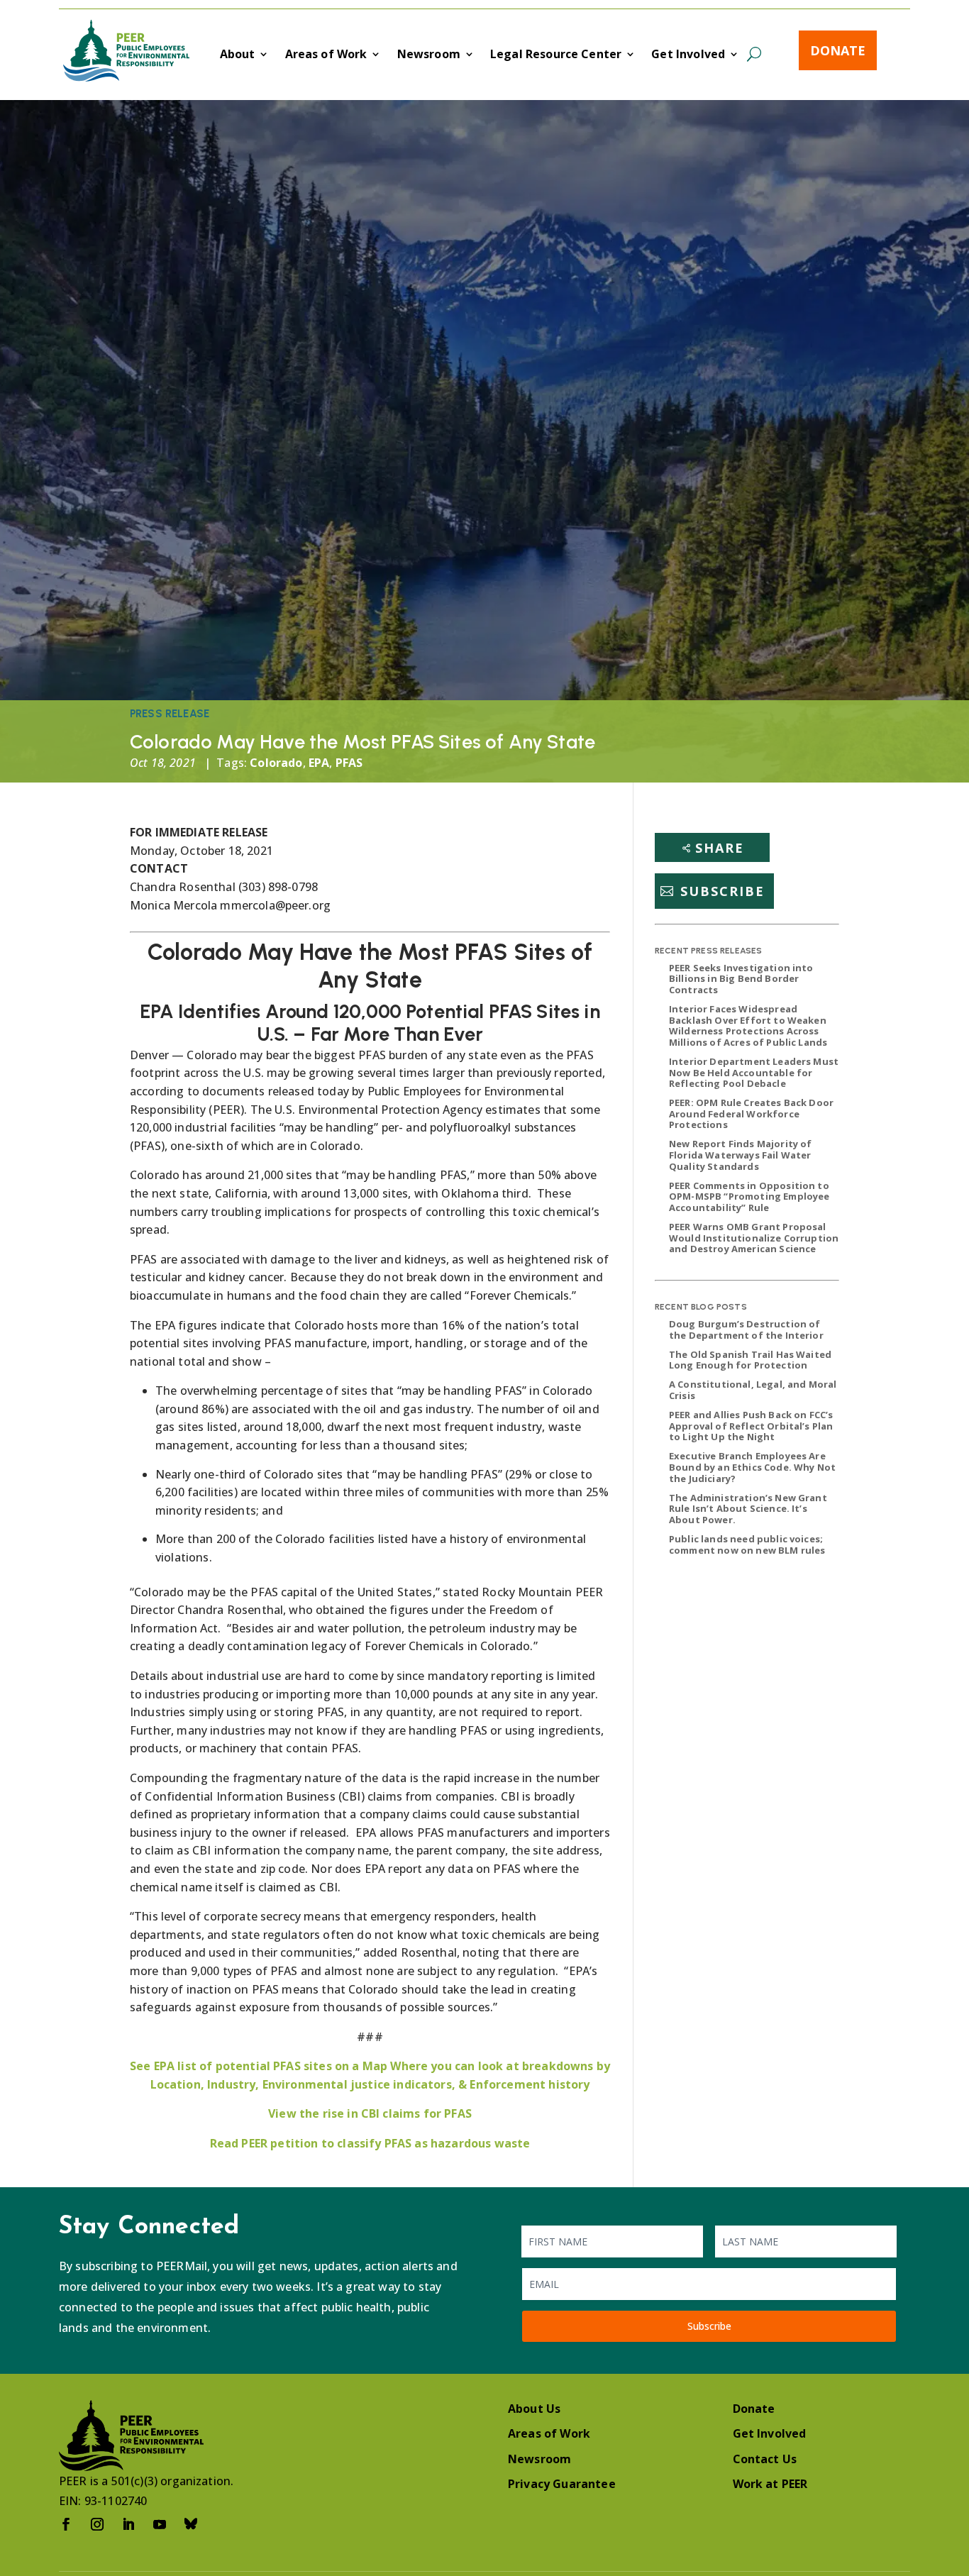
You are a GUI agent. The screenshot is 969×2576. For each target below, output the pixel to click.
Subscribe (722, 891)
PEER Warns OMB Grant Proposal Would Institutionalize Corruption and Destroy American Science (754, 1238)
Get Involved (688, 55)
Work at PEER (770, 2484)
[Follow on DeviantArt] (191, 2524)
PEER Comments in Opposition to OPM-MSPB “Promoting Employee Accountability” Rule (749, 1196)
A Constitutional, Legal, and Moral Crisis (753, 1390)
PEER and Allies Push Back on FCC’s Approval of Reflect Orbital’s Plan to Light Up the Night (751, 1426)
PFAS (349, 763)
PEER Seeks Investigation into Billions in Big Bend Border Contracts (741, 979)
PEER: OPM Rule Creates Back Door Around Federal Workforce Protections (751, 1113)
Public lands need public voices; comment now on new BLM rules (747, 1544)
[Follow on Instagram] (97, 2524)
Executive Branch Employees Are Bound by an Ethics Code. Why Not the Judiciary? (752, 1467)
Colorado (276, 763)
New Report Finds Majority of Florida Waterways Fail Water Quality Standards (740, 1155)
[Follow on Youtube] (160, 2524)
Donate (838, 50)
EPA (319, 763)
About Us (534, 2409)
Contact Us (765, 2459)
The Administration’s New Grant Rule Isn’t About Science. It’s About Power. (748, 1509)
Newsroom (429, 55)
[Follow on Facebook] (66, 2524)
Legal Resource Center (556, 55)
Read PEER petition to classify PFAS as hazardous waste (370, 2143)
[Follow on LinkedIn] (128, 2524)
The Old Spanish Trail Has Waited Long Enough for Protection (750, 1360)
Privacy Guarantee (562, 2484)
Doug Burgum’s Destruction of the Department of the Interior (746, 1330)
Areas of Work (326, 55)
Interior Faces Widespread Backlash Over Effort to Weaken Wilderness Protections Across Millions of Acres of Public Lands (748, 1026)
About (238, 55)
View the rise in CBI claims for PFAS (370, 2113)
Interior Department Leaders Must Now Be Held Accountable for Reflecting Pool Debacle (754, 1072)
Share (720, 848)
